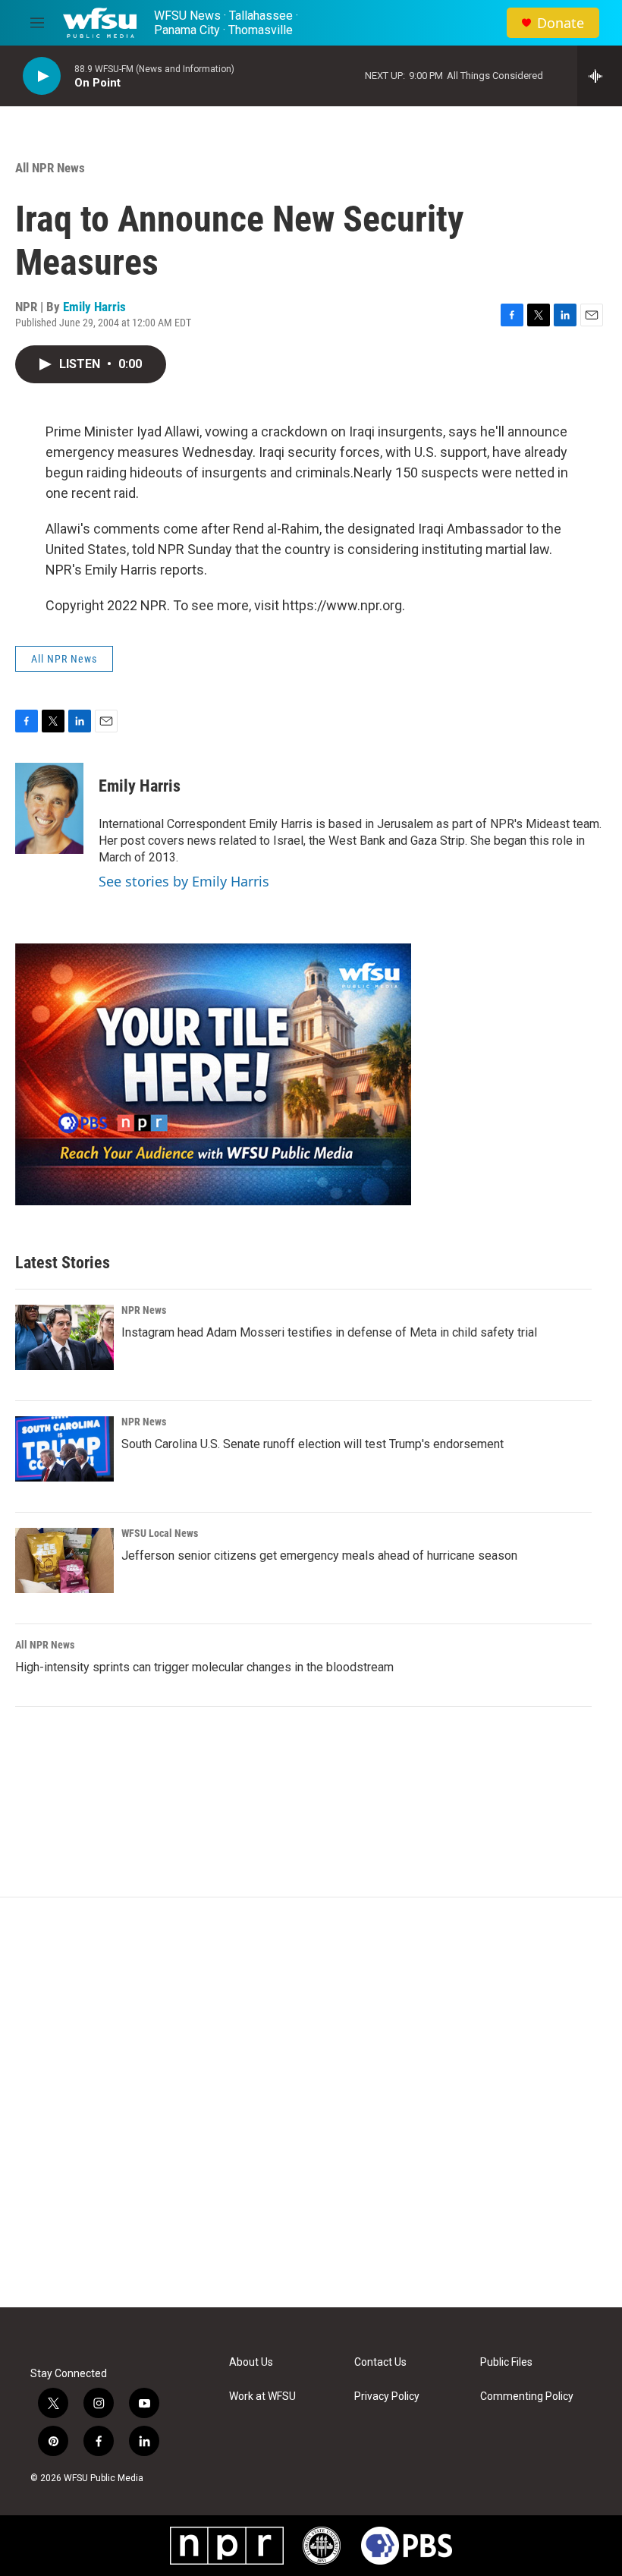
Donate (561, 23)
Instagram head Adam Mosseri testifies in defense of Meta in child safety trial (329, 1332)
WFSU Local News (160, 1533)
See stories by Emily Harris (184, 881)
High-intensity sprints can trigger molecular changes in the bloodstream (204, 1667)
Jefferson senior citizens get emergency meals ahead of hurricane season (319, 1556)
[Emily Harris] (49, 808)
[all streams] (600, 76)
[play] (42, 76)
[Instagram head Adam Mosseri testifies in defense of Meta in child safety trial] (64, 1337)
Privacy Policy (387, 2396)
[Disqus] (311, 2102)
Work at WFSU (262, 2396)
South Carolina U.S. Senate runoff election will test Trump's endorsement (313, 1444)
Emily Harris (94, 307)
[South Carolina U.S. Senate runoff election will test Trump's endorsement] (64, 1449)
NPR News (144, 1310)
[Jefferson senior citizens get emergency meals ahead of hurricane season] (64, 1560)
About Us (251, 2362)
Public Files (506, 2362)
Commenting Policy (527, 2396)
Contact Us (380, 2362)
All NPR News (50, 168)
